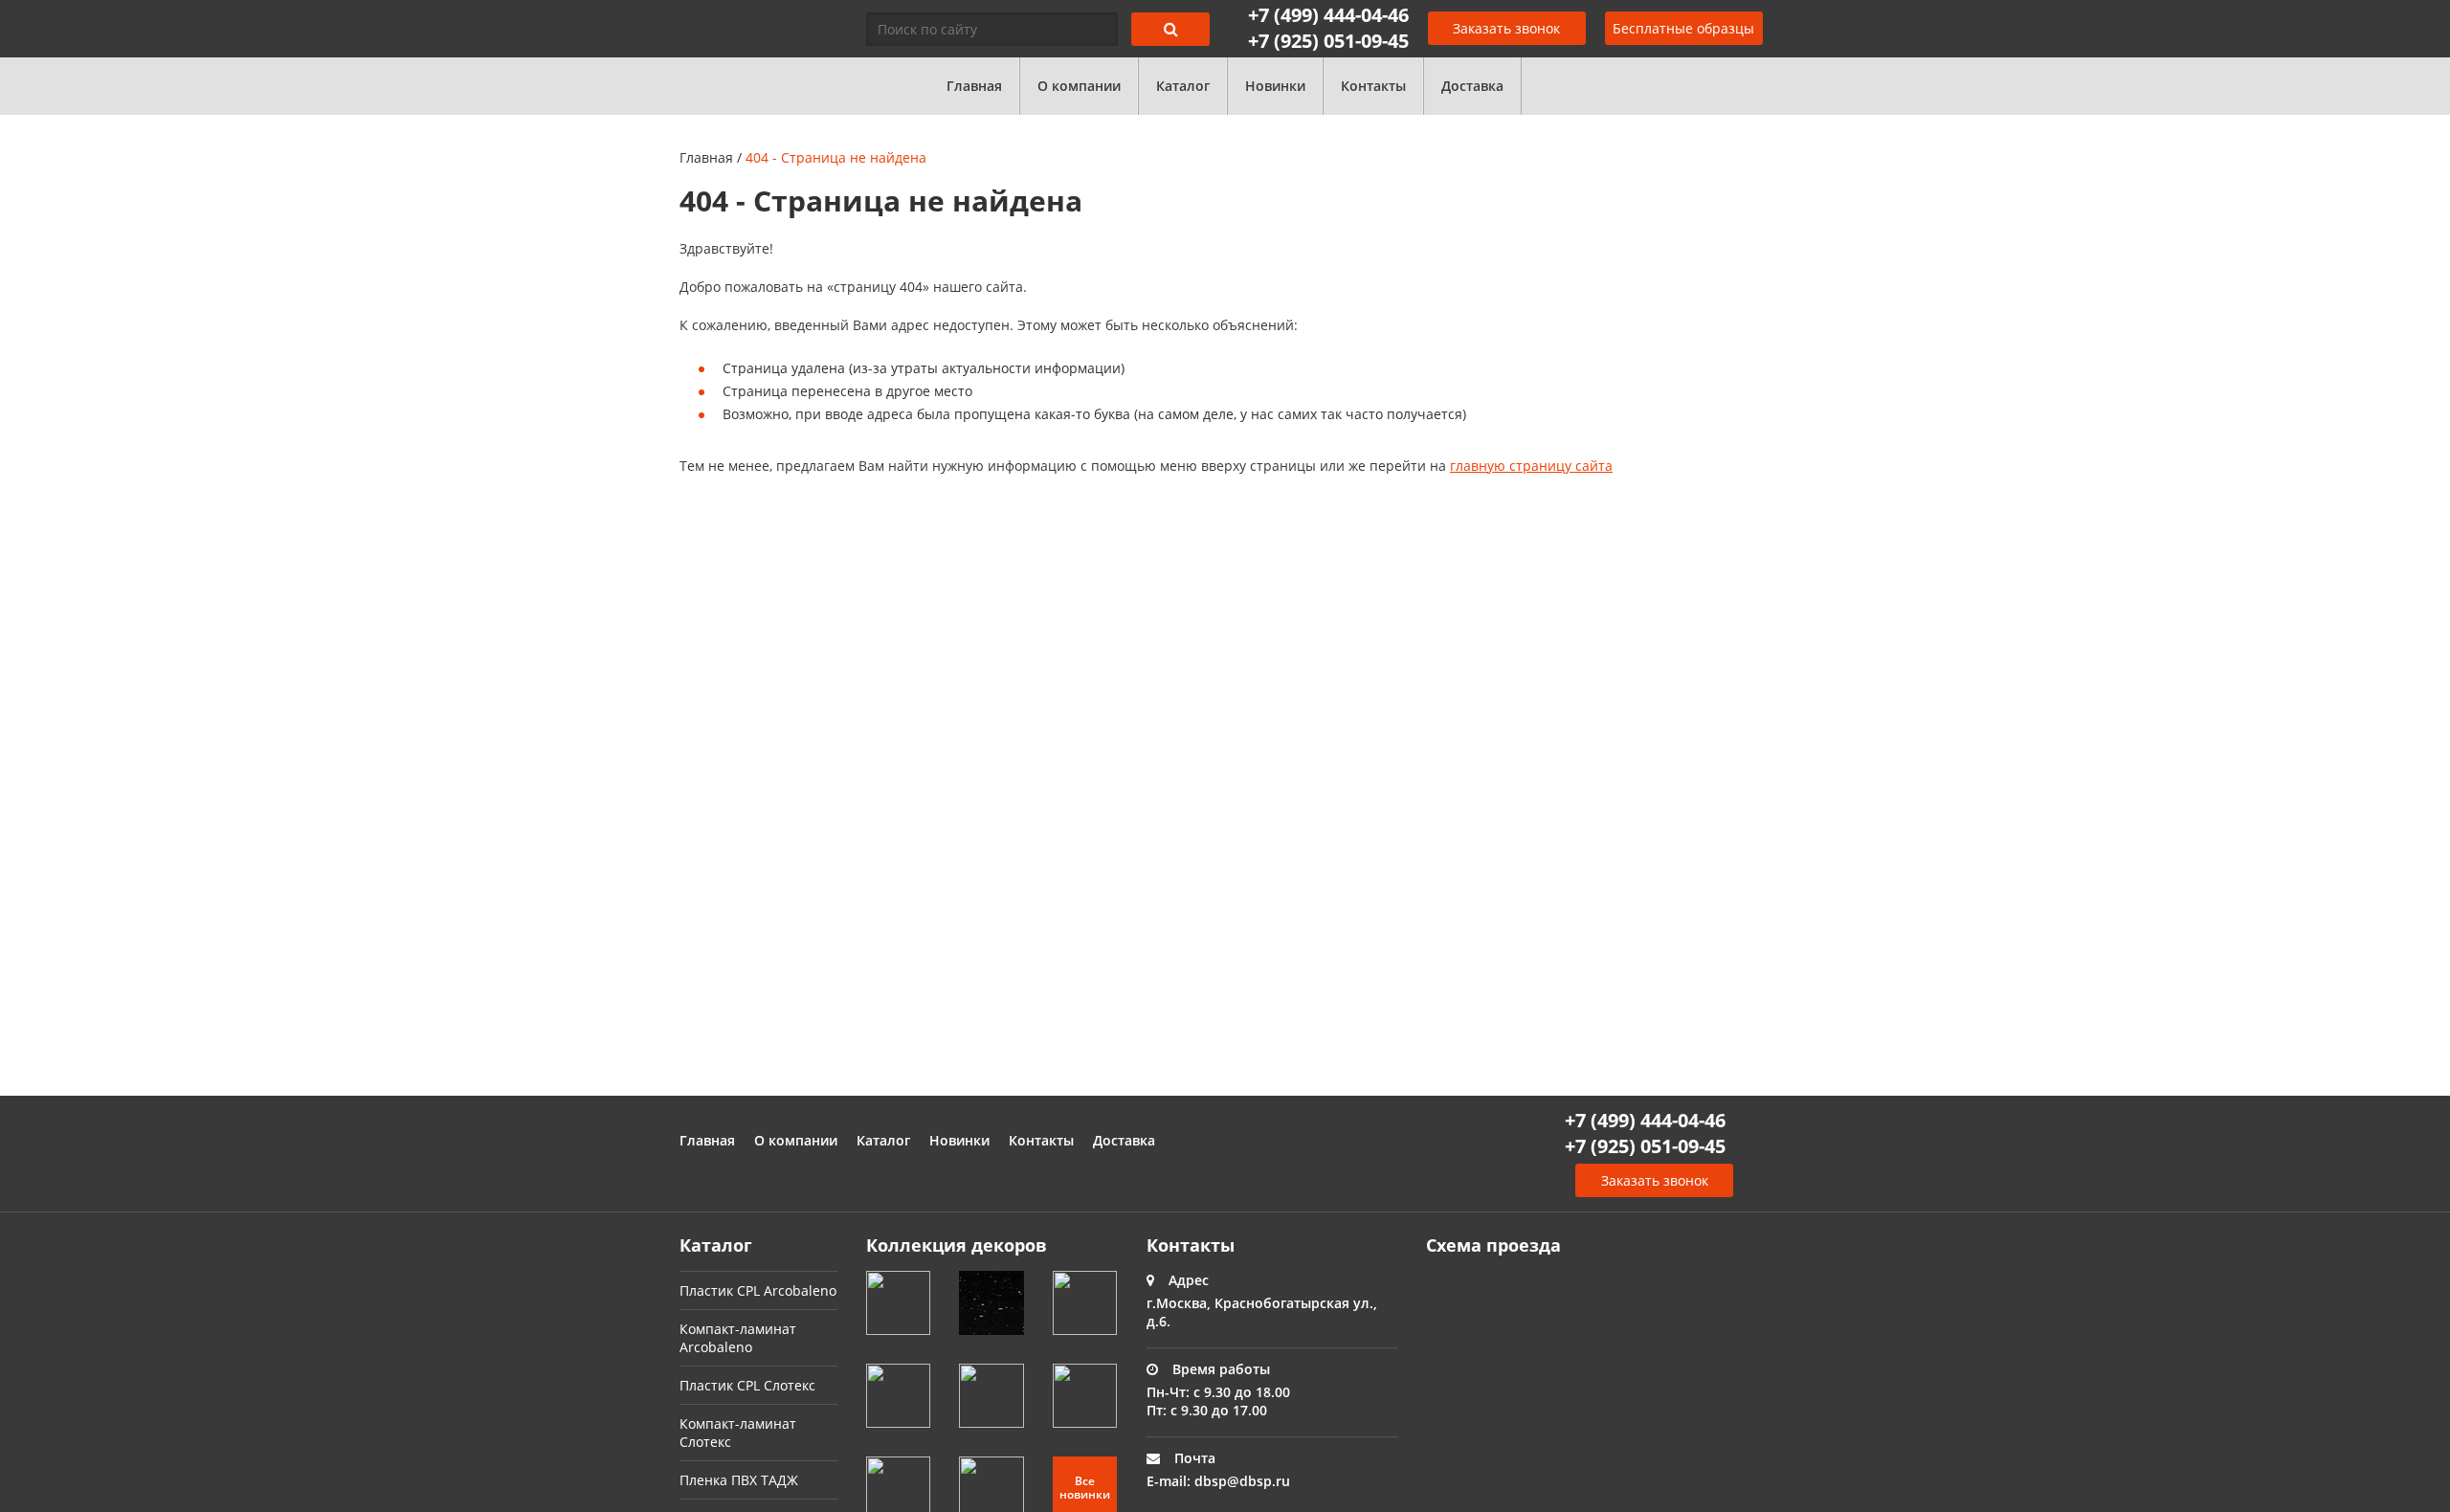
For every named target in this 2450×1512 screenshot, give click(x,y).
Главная (974, 86)
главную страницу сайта (1531, 466)
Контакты (1373, 86)
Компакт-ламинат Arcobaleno (738, 1338)
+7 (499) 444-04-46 (1328, 15)
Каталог (1183, 86)
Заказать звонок (1506, 28)
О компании (1079, 86)
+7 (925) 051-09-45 (1328, 41)
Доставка (1472, 86)
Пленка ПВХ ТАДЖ (739, 1480)
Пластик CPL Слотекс (747, 1385)
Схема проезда (1493, 1245)
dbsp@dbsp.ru (1242, 1481)
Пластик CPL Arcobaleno (758, 1290)
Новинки (1275, 86)
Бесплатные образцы (1683, 28)
